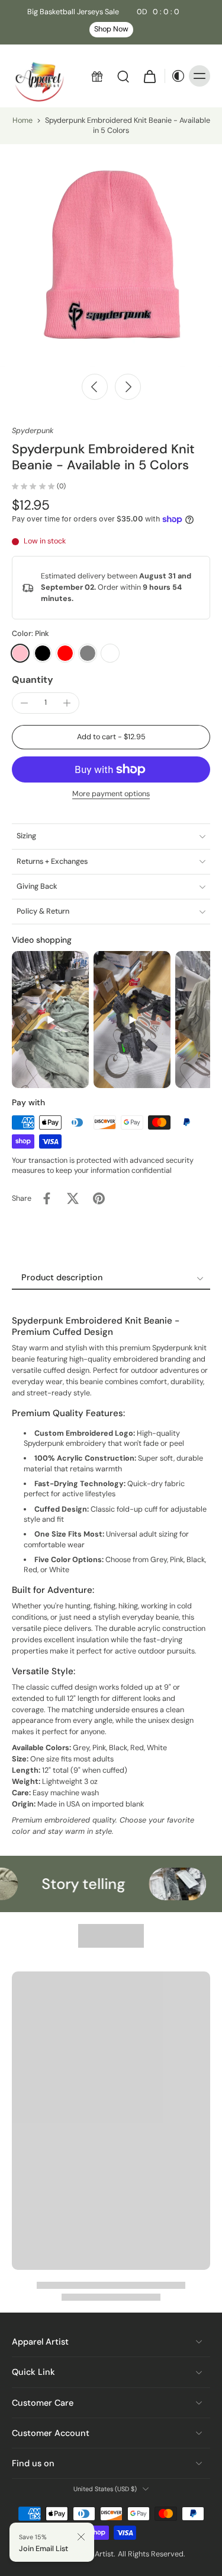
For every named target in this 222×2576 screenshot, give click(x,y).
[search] (123, 76)
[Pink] (20, 653)
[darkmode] (175, 76)
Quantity (33, 680)
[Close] (81, 2537)
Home (22, 120)
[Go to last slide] (95, 387)
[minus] (24, 703)
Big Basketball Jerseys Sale (103, 12)
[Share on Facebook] (47, 1198)
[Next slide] (128, 387)
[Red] (65, 653)
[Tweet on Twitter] (73, 1198)
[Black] (43, 653)
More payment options (111, 794)
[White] (110, 653)
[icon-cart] (149, 76)
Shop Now (111, 29)
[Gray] (88, 653)
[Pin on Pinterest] (99, 1198)
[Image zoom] (111, 255)
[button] (111, 737)
